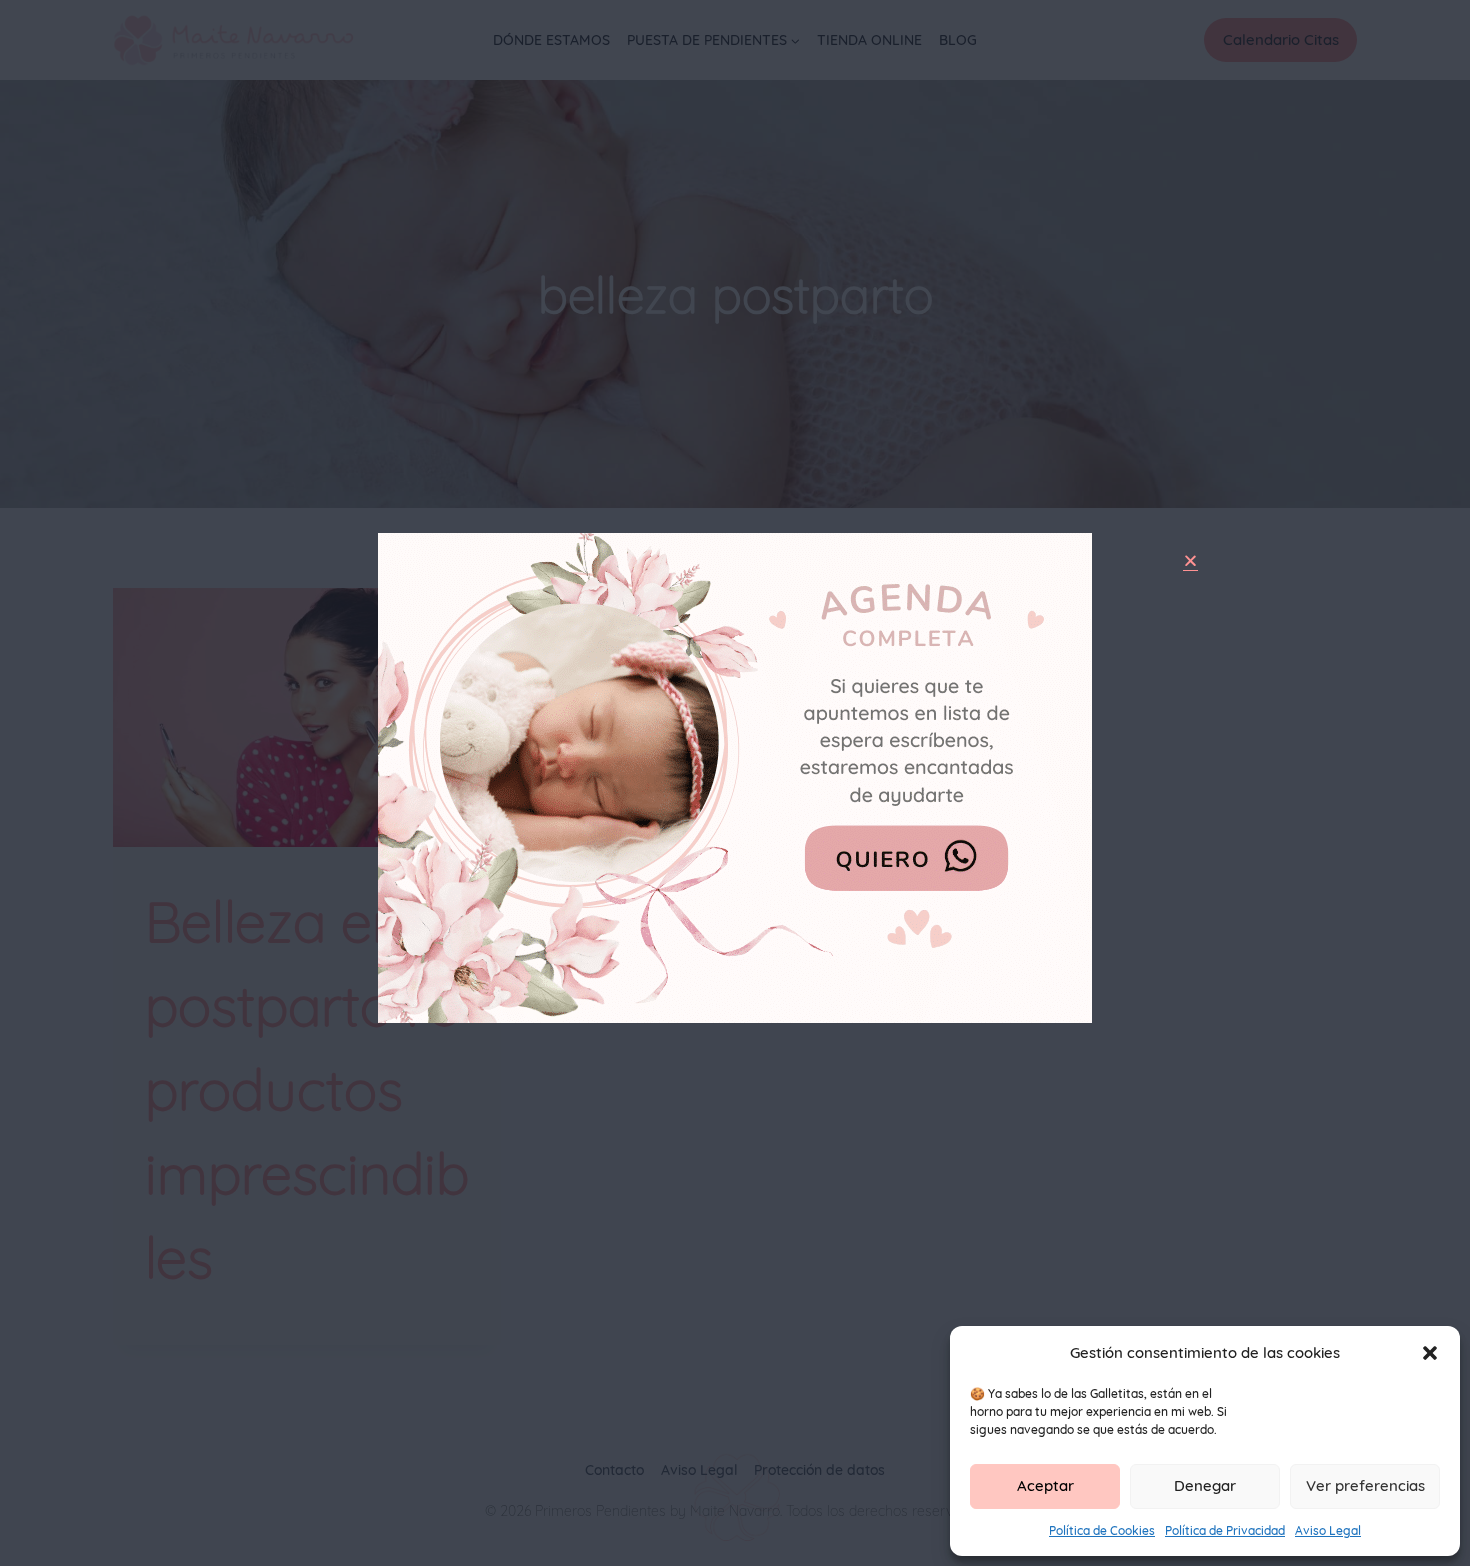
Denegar (1205, 1485)
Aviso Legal (1328, 1530)
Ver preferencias (1365, 1485)
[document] (735, 783)
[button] (1430, 1353)
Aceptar (1045, 1485)
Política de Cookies (1102, 1530)
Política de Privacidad (1225, 1530)
